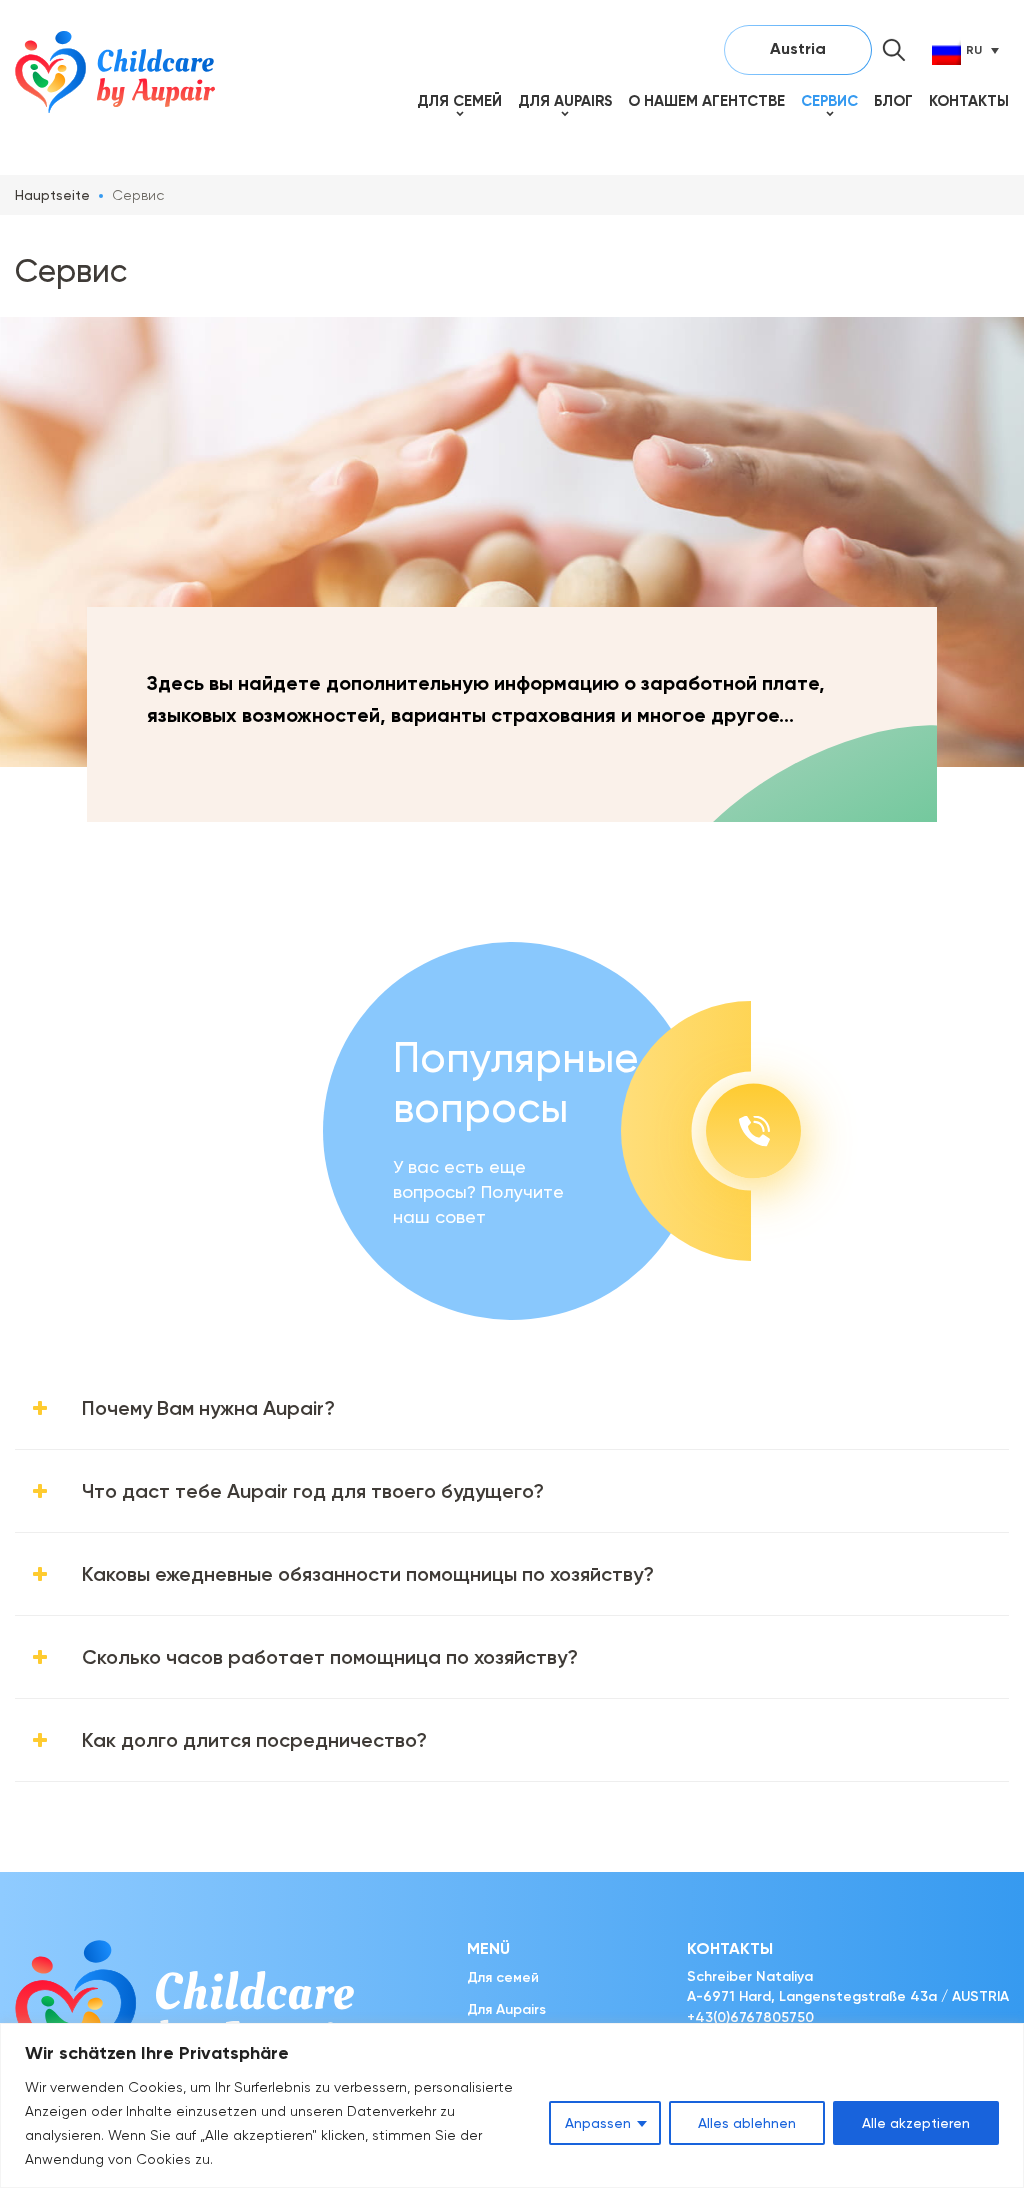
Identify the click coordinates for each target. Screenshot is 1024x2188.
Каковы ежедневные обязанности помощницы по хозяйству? (368, 1574)
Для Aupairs (565, 101)
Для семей (459, 101)
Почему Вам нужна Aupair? (208, 1408)
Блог (893, 101)
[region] (512, 2105)
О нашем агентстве (706, 101)
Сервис (829, 101)
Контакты (969, 101)
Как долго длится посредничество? (254, 1740)
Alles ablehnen (747, 2123)
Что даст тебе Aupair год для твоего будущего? (313, 1491)
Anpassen (598, 2123)
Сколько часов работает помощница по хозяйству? (330, 1657)
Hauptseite (52, 195)
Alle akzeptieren (916, 2123)
